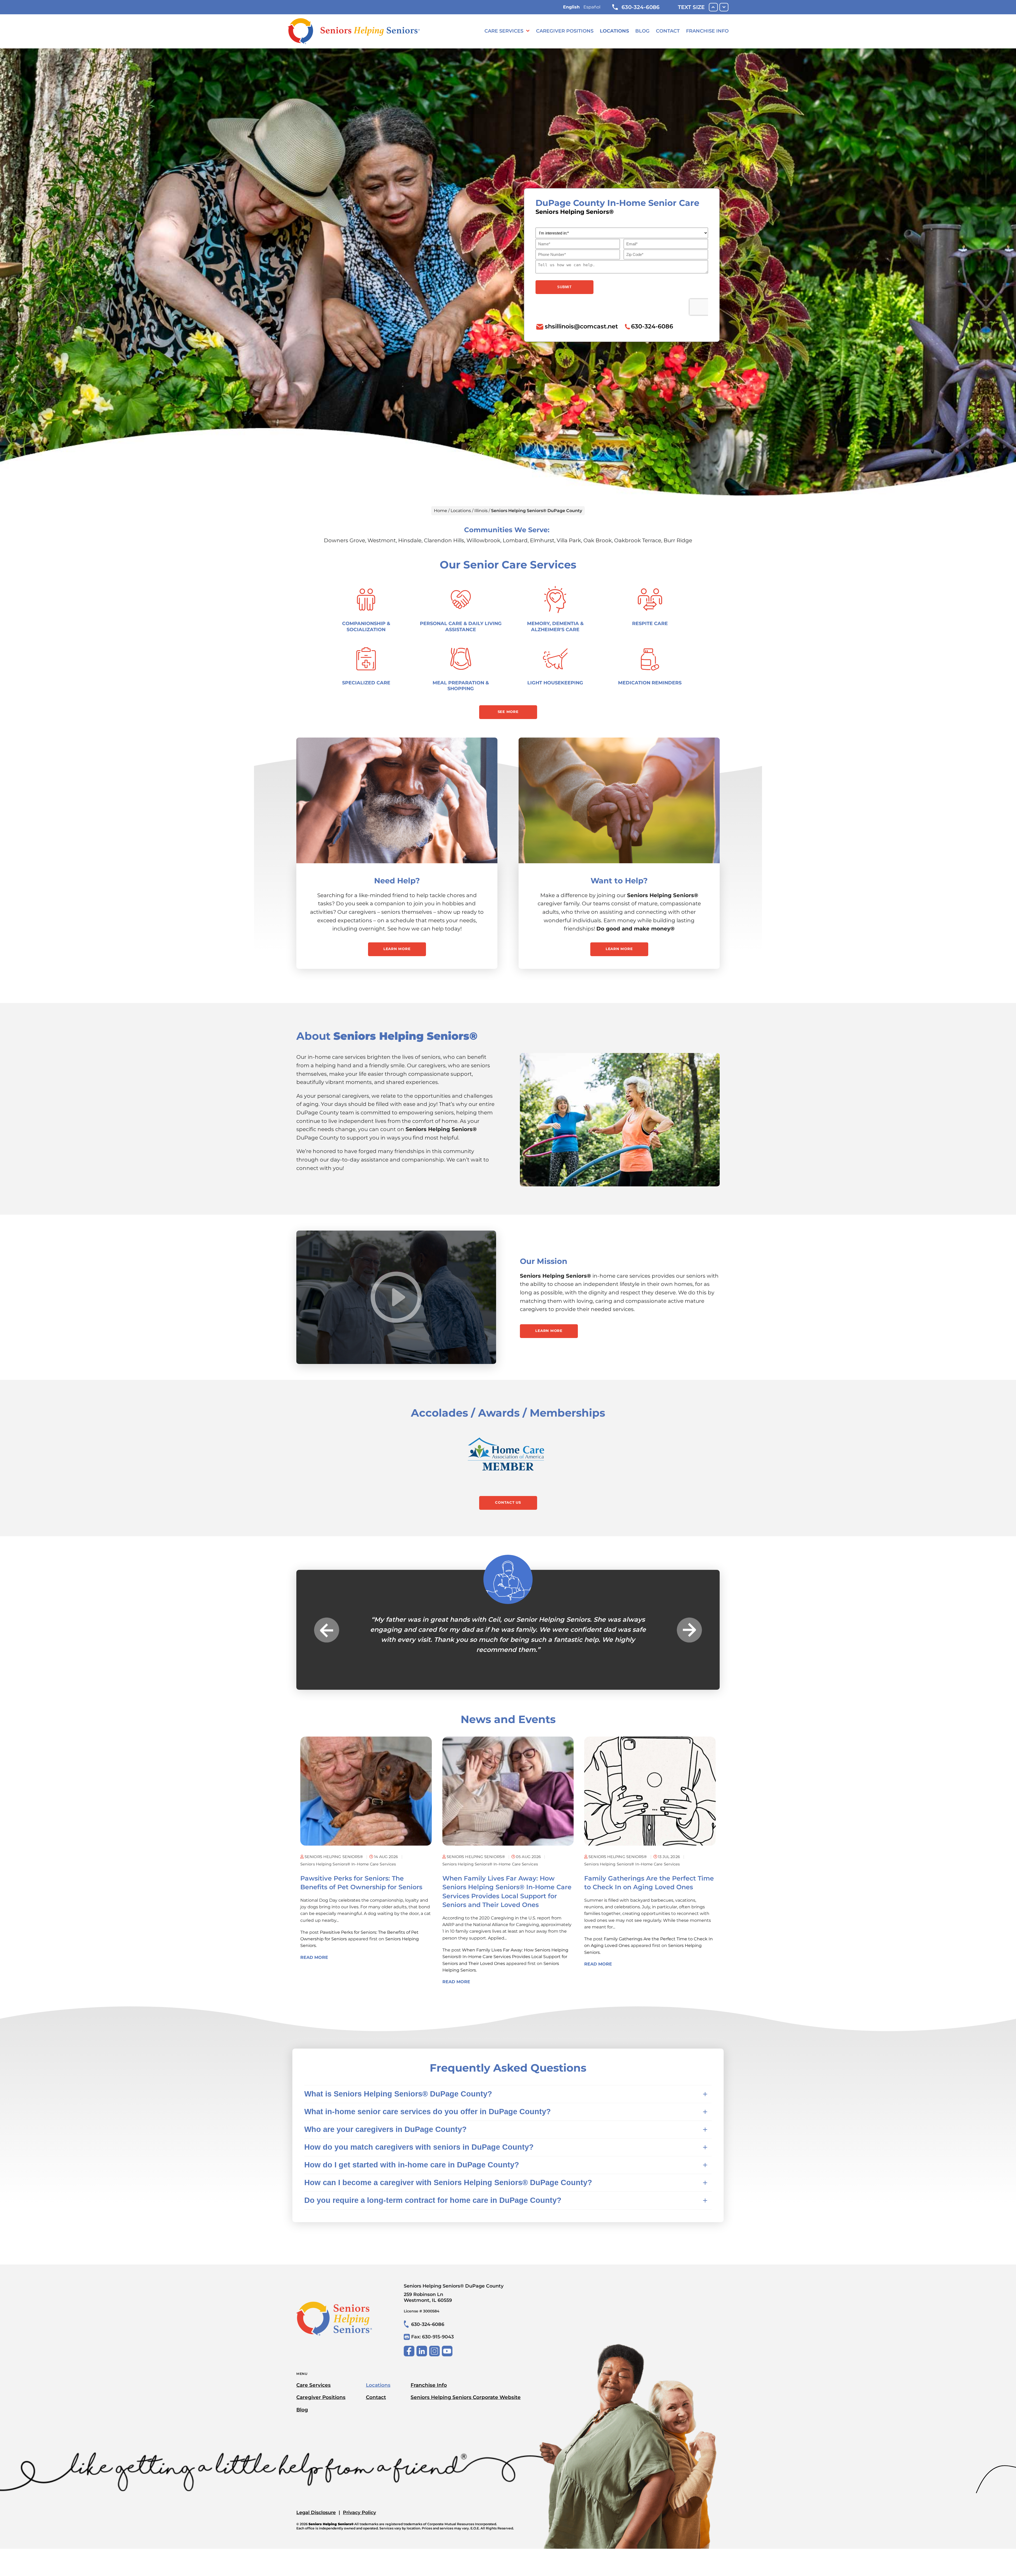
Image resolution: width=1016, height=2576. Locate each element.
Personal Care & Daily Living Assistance (461, 626)
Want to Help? (619, 881)
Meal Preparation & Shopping (461, 686)
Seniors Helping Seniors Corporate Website (466, 2387)
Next (689, 1625)
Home (441, 511)
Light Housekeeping (555, 683)
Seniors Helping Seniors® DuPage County (454, 2283)
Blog (642, 31)
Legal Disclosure (316, 2502)
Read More (314, 1947)
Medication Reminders (650, 683)
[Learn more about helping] (619, 800)
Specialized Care (366, 683)
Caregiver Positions (565, 31)
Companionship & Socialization (366, 626)
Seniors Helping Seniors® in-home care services (348, 1854)
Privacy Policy (359, 2502)
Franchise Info (707, 31)
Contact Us (508, 1502)
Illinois (481, 511)
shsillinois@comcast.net (581, 326)
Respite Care (650, 623)
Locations (614, 31)
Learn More (397, 949)
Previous (327, 1625)
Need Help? (397, 881)
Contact (668, 31)
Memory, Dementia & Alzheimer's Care (555, 626)
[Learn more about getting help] (397, 800)
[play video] (396, 1297)
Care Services (504, 31)
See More (508, 712)
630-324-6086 (641, 7)
